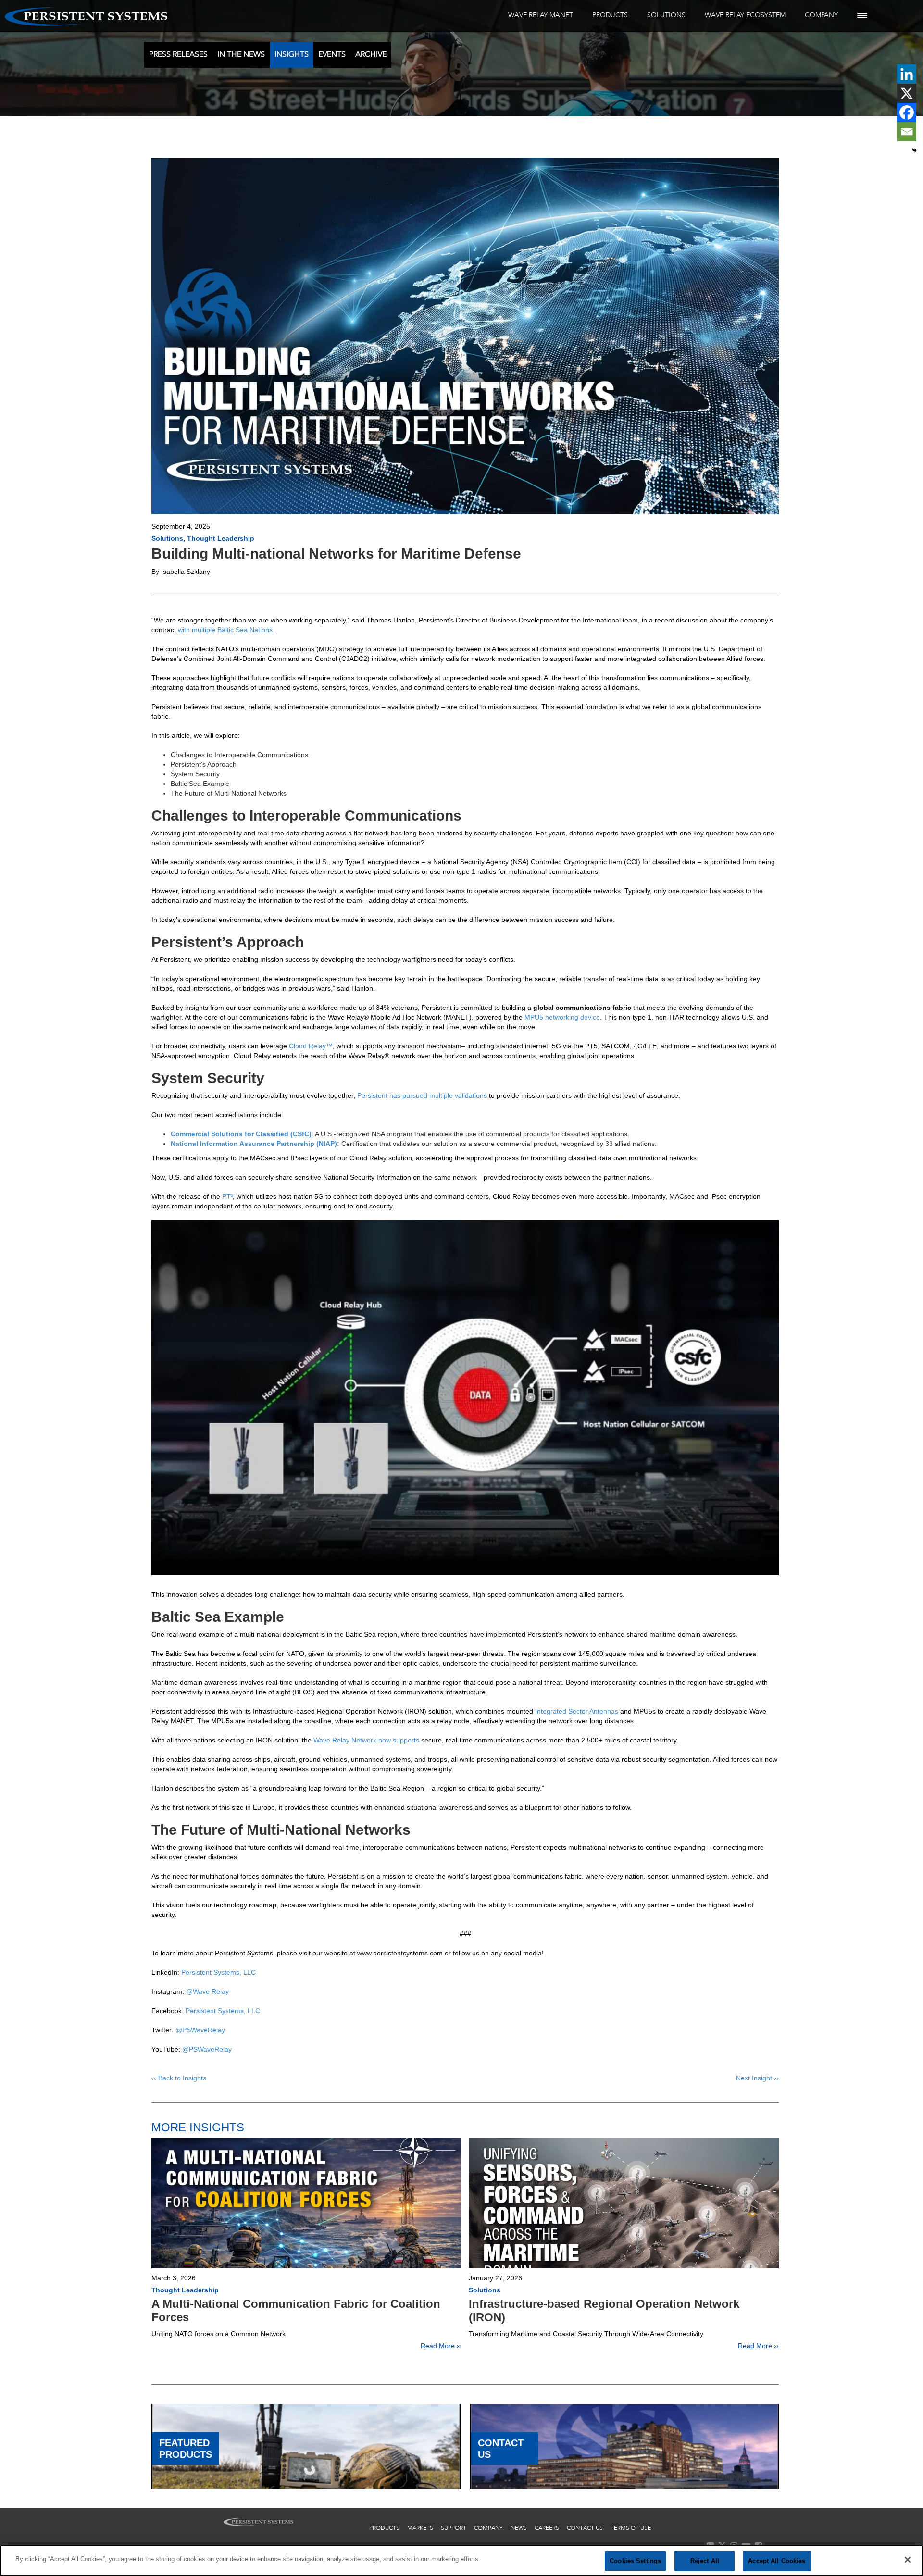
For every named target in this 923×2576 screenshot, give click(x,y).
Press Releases (178, 54)
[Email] (907, 132)
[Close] (908, 2560)
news (519, 2528)
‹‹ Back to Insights (179, 2078)
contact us (585, 2528)
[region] (461, 2560)
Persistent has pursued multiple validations (422, 1095)
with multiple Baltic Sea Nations (225, 630)
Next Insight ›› (757, 2078)
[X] (907, 93)
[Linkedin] (907, 74)
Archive (371, 54)
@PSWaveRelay (200, 2030)
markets (420, 2528)
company (488, 2528)
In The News (241, 54)
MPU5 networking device (562, 1017)
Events (332, 54)
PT (227, 1196)
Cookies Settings (635, 2561)
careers (547, 2528)
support (454, 2528)
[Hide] (914, 150)
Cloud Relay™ (311, 1046)
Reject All (705, 2561)
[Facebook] (907, 112)
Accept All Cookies (777, 2561)
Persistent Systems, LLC (218, 1972)
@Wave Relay (207, 1991)
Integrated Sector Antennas (577, 1711)
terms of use (631, 2528)
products (384, 2528)
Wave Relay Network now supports (366, 1740)
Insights (292, 54)
